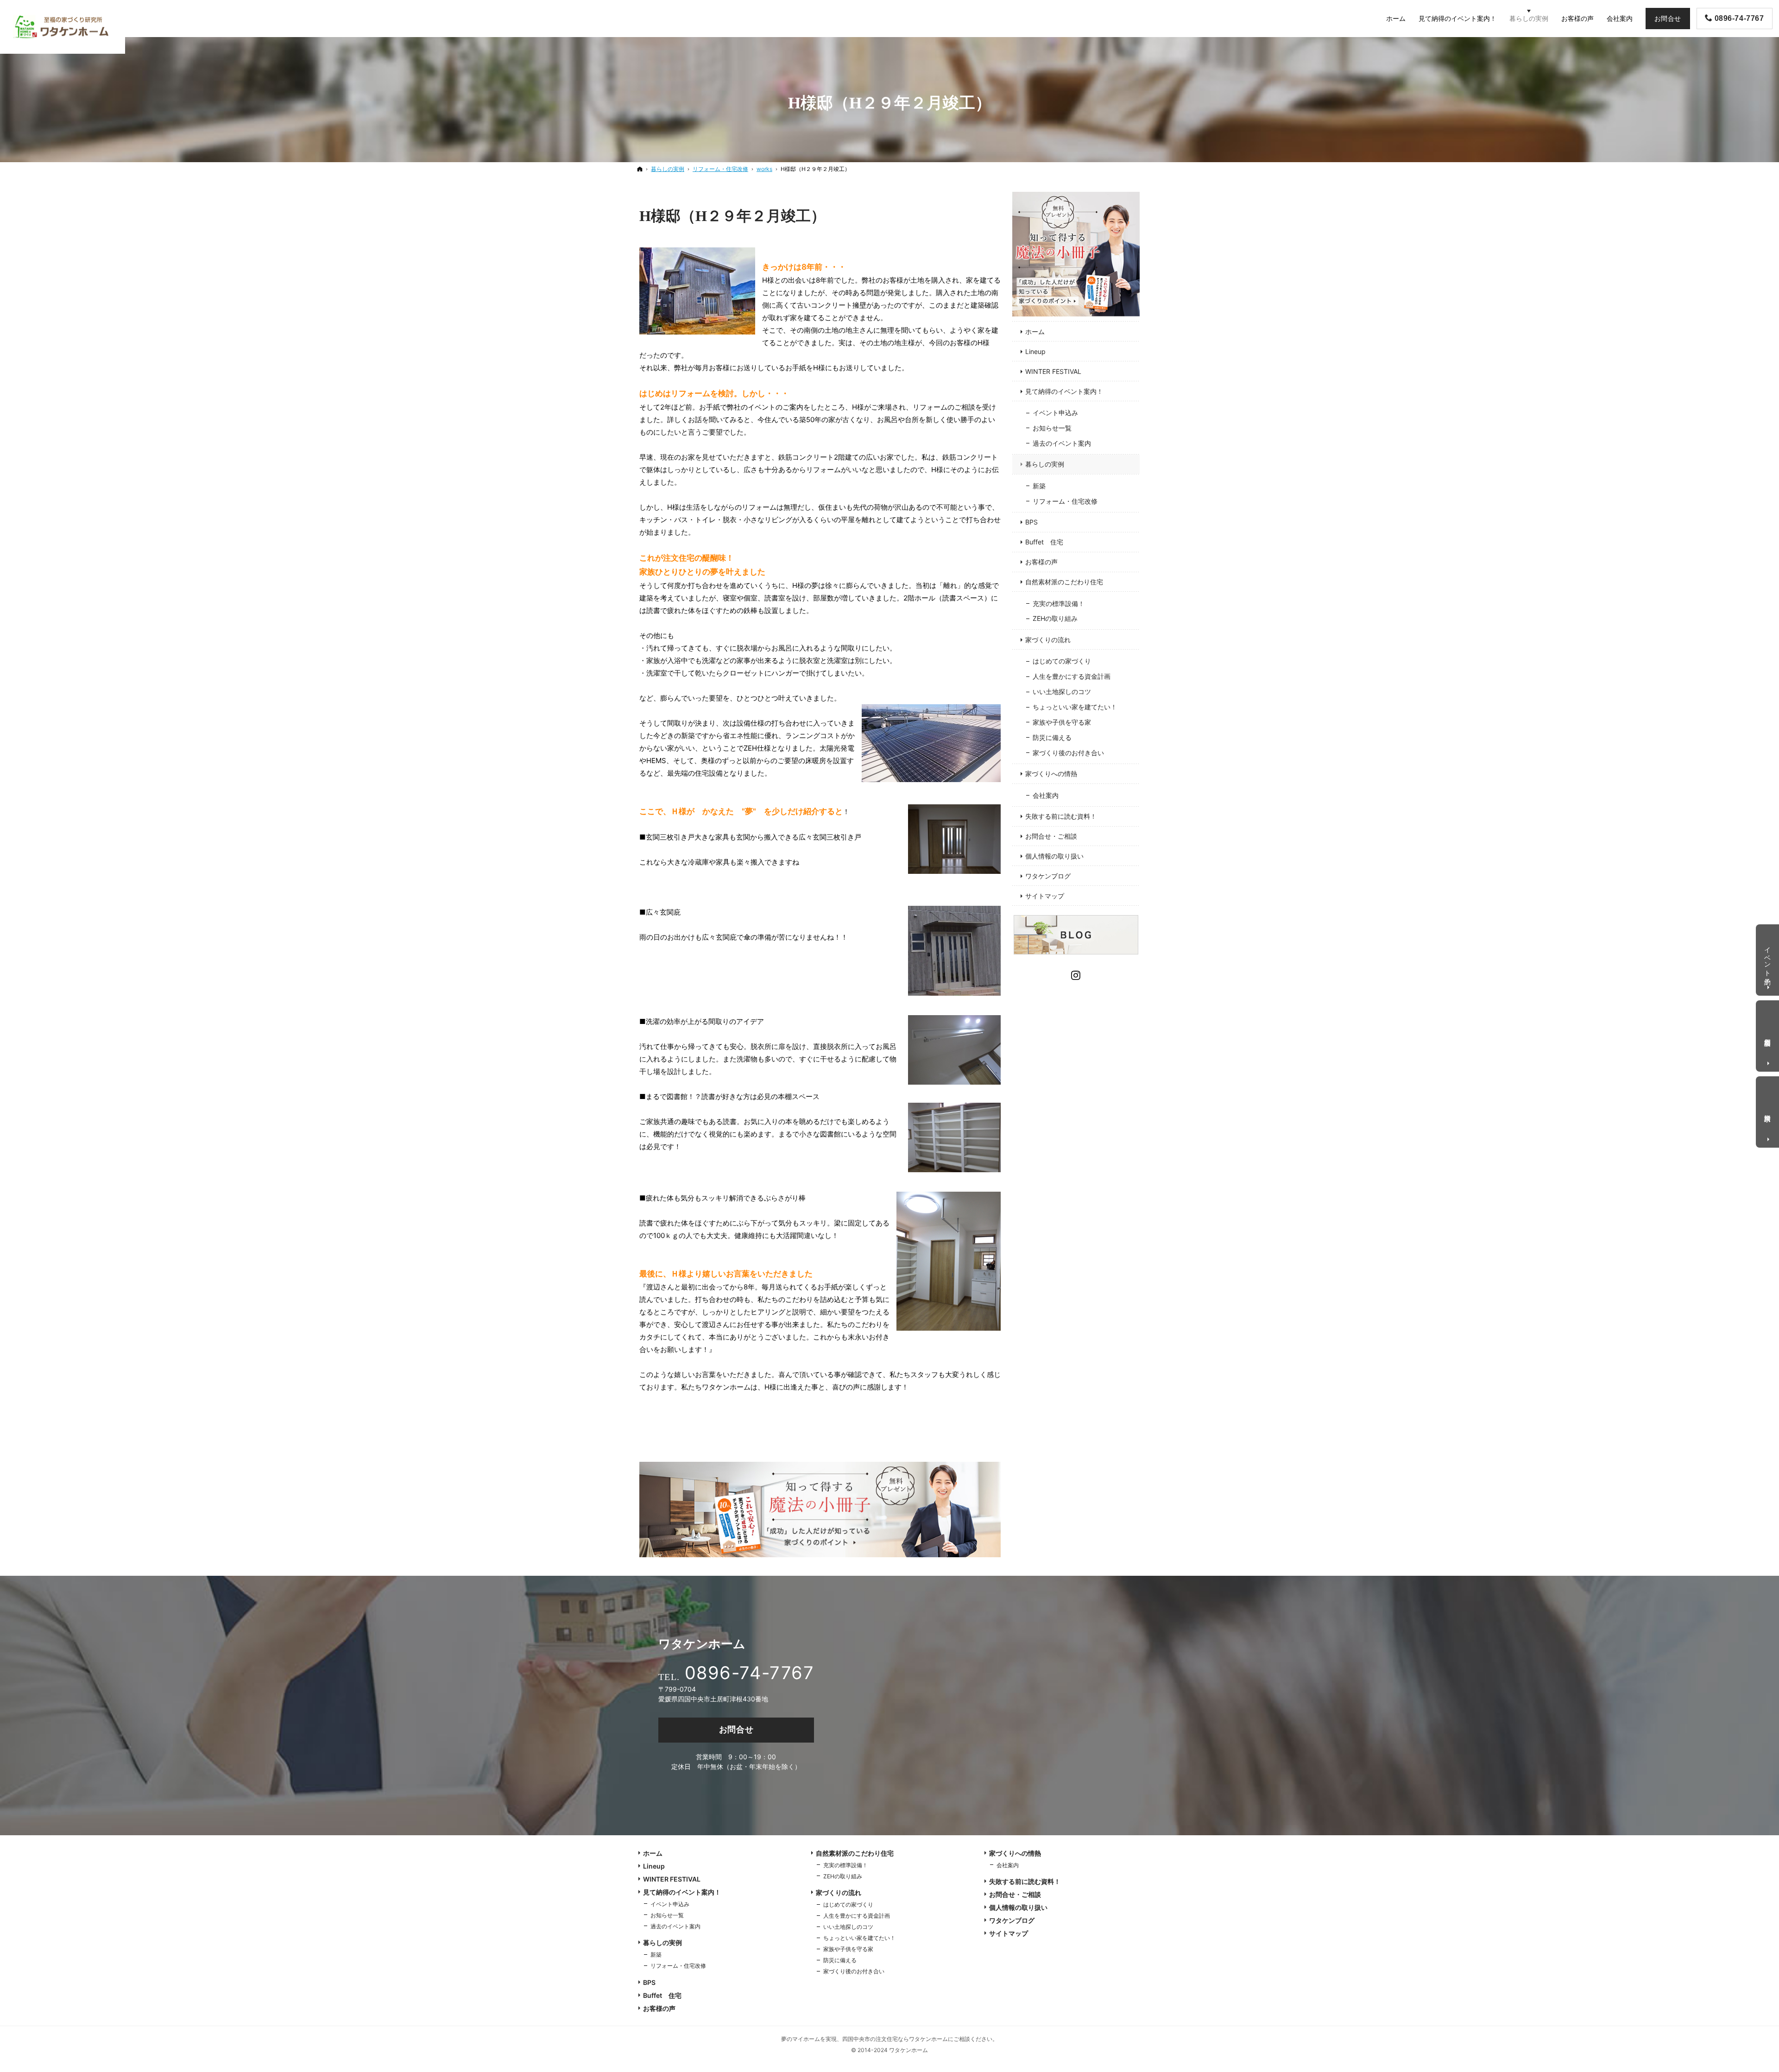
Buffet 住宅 (1044, 542)
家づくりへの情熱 (1051, 774)
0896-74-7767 (749, 1673)
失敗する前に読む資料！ (1061, 816)
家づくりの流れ (1048, 640)
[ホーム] (640, 169)
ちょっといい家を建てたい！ (1075, 707)
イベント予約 (1768, 958)
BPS (1031, 522)
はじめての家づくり (1062, 661)
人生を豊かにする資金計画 (1072, 676)
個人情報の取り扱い (1054, 856)
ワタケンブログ (1048, 876)
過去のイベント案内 (1062, 443)
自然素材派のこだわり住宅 (1064, 582)
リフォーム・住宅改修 (1065, 501)
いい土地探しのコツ (1062, 692)
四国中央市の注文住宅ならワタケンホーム (895, 2039)
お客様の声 (1041, 562)
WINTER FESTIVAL (1053, 371)
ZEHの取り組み (1055, 618)
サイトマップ (1045, 896)
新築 (1039, 486)
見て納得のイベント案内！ (1064, 391)
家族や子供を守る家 (1062, 722)
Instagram (1076, 974)
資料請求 (1768, 1110)
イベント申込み (1055, 413)
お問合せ (736, 1729)
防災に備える (1052, 737)
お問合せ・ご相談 (1051, 836)
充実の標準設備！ (1059, 603)
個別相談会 (1768, 1035)
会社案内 (1046, 795)
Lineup (1035, 351)
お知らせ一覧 (1052, 428)
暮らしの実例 (1045, 464)
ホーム (1035, 332)
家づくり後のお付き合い (1068, 753)
